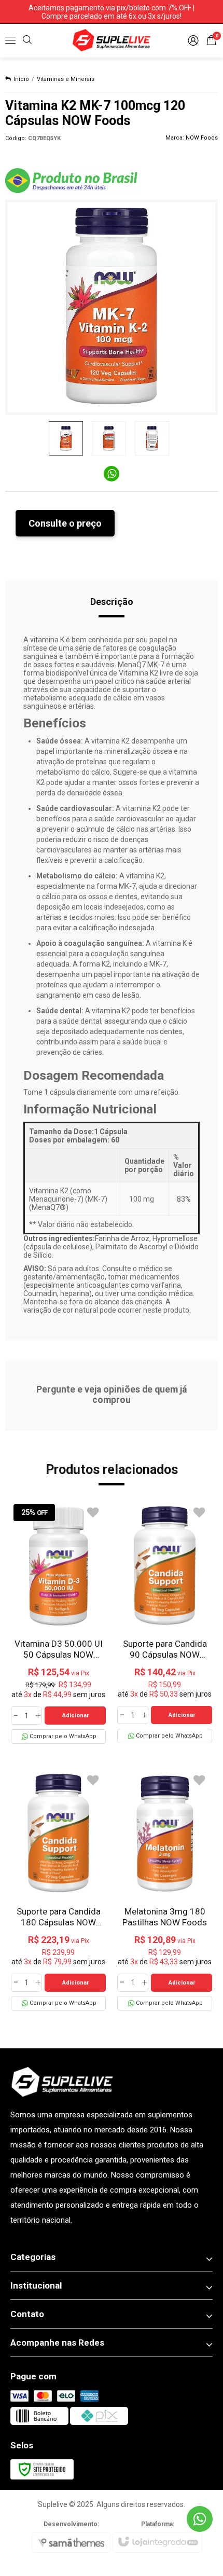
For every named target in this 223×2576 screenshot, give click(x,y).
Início (21, 79)
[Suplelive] (112, 40)
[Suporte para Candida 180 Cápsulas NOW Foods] (58, 1890)
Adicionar (75, 1716)
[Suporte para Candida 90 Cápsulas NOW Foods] (165, 1622)
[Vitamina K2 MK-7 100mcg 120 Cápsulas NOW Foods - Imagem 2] (109, 438)
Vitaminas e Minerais (66, 79)
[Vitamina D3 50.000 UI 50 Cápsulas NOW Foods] (58, 1623)
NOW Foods (202, 138)
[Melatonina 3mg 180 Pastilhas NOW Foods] (165, 1890)
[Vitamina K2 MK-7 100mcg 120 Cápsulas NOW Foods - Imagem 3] (152, 438)
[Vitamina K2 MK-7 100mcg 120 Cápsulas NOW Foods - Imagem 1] (66, 438)
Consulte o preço (65, 523)
